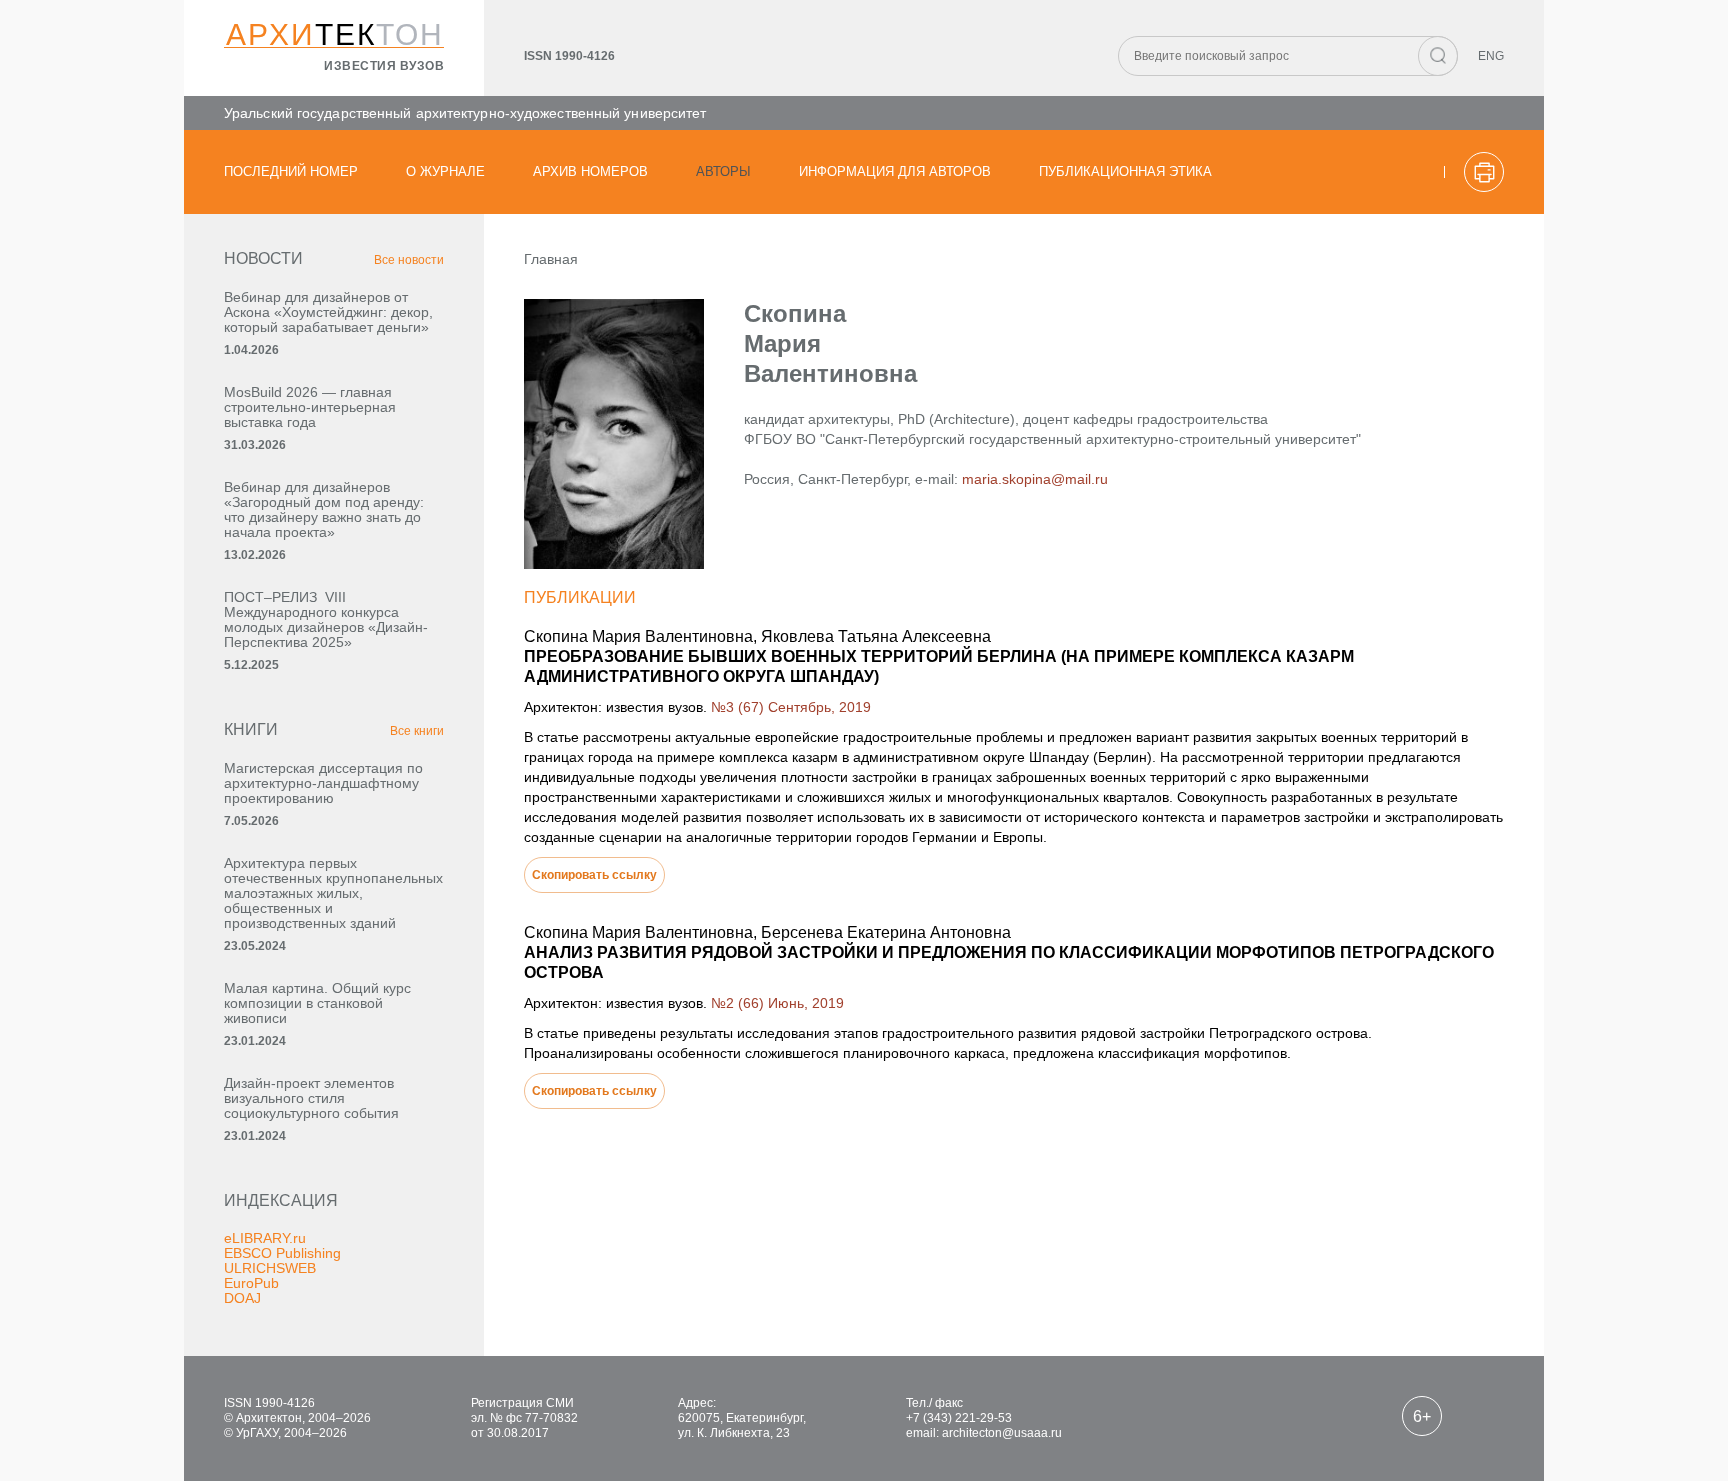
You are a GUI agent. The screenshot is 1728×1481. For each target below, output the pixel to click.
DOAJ (242, 1298)
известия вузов (384, 66)
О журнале (445, 171)
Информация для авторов (895, 171)
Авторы (723, 171)
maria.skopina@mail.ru (1035, 479)
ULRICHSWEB (270, 1268)
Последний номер (291, 171)
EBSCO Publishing (282, 1253)
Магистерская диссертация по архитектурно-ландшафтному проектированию (323, 783)
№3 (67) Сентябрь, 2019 (791, 707)
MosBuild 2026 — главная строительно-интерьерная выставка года (310, 407)
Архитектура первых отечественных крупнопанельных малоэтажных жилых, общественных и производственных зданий (333, 893)
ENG (1491, 56)
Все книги (417, 731)
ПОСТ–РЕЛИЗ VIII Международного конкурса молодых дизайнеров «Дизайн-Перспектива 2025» (326, 619)
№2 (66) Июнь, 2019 (777, 1003)
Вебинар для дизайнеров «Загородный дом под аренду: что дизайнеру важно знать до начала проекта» (324, 509)
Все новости (409, 260)
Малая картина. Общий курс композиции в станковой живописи (317, 1003)
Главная (551, 259)
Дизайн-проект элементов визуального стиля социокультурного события (311, 1098)
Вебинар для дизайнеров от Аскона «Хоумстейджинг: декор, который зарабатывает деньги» (328, 312)
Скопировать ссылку (594, 875)
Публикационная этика (1125, 171)
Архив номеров (590, 171)
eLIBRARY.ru (265, 1238)
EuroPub (251, 1283)
